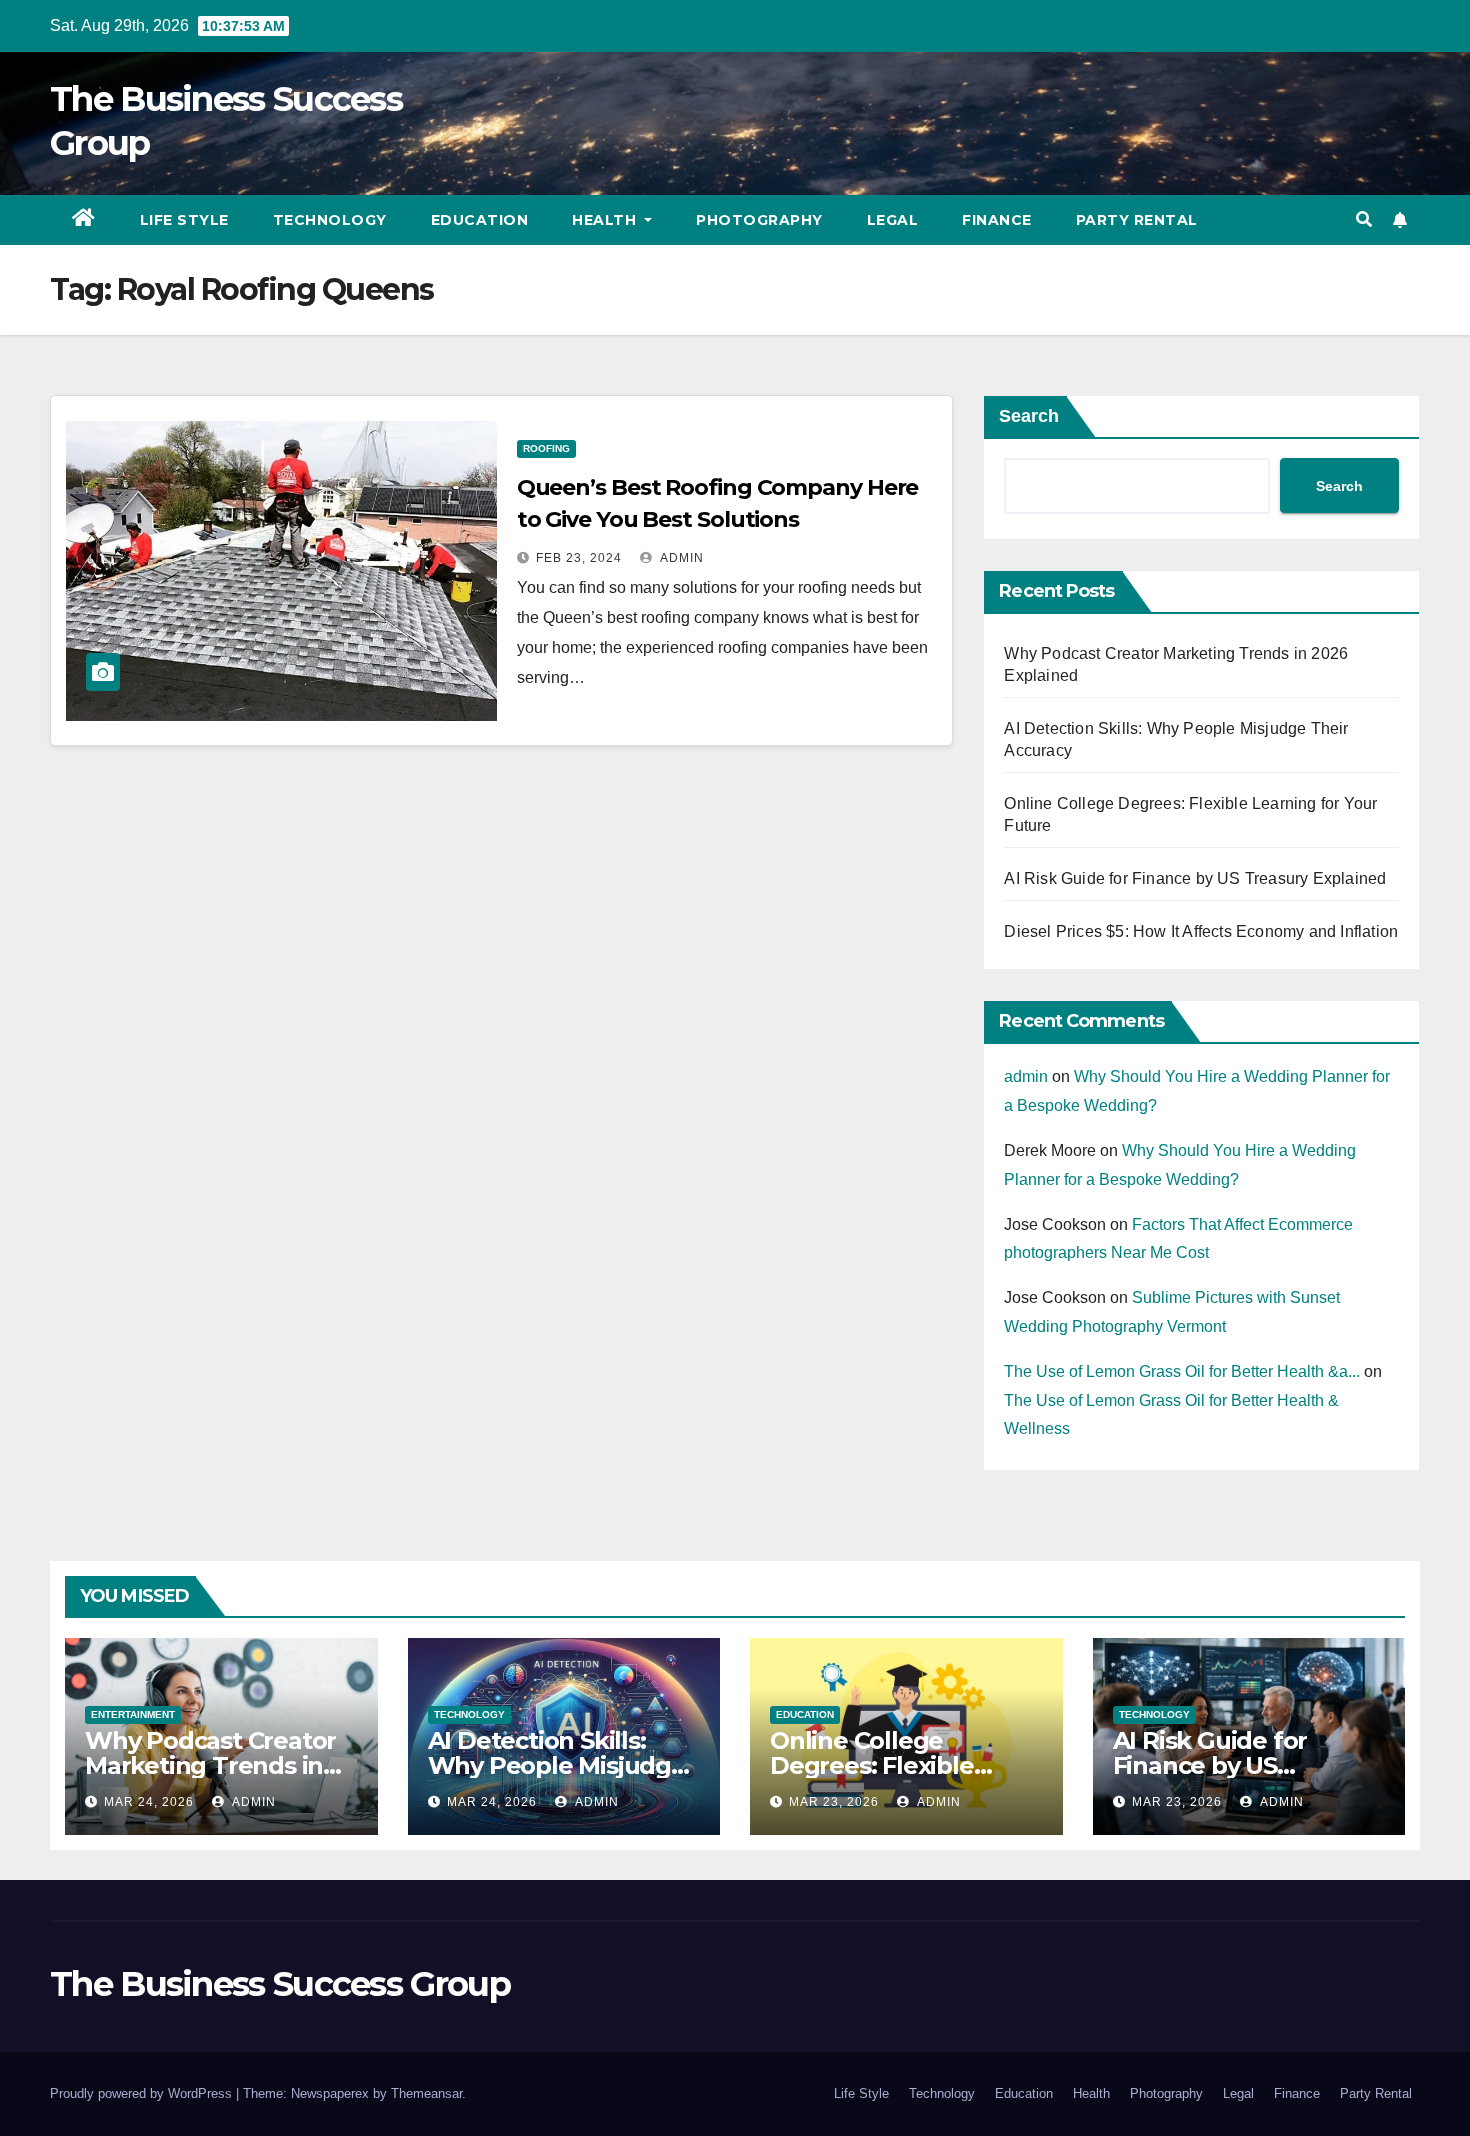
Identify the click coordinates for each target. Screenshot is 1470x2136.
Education (480, 220)
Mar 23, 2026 (834, 1802)
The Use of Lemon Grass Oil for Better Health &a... (1182, 1371)
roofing (546, 448)
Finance (997, 220)
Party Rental (1137, 220)
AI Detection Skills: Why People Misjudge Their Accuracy (557, 1765)
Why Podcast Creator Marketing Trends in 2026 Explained (210, 1765)
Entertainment (133, 1714)
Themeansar (426, 2093)
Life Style (184, 220)
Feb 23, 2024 (579, 558)
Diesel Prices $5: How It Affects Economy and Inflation (1201, 931)
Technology (330, 220)
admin (680, 558)
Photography (759, 220)
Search (1029, 416)
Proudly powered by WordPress (143, 2093)
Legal (893, 220)
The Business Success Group (280, 1984)
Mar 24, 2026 (149, 1802)
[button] (1364, 219)
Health (606, 220)
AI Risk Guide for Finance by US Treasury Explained (1195, 878)
